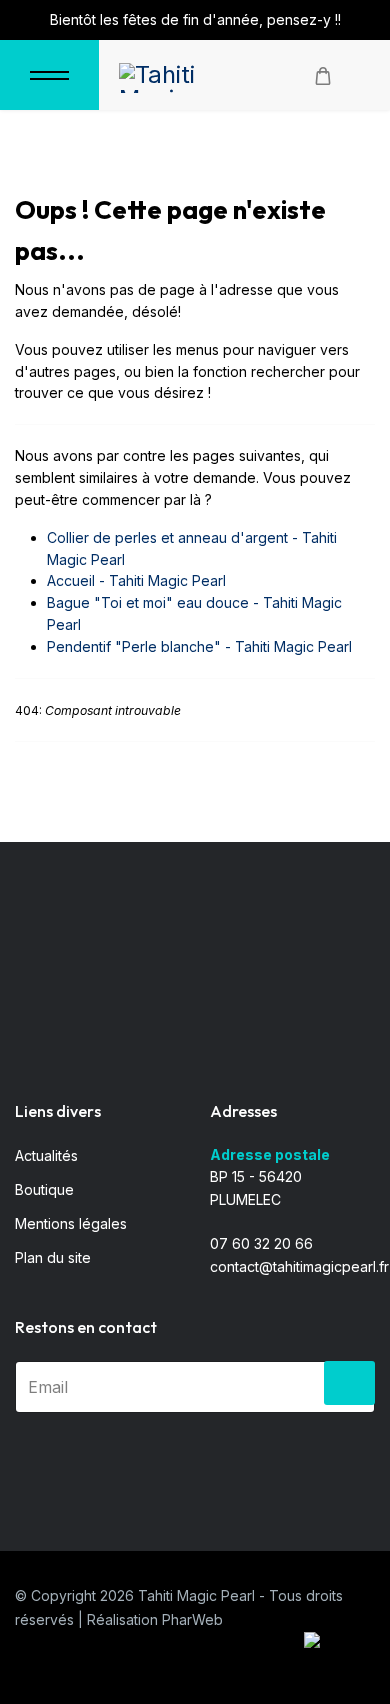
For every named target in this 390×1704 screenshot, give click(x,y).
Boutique (44, 1189)
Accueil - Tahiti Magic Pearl (136, 580)
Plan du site (53, 1257)
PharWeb (192, 1619)
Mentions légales (71, 1223)
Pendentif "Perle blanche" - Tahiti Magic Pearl (199, 646)
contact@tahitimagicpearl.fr (299, 1266)
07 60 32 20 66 (261, 1243)
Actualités (46, 1155)
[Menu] (49, 75)
